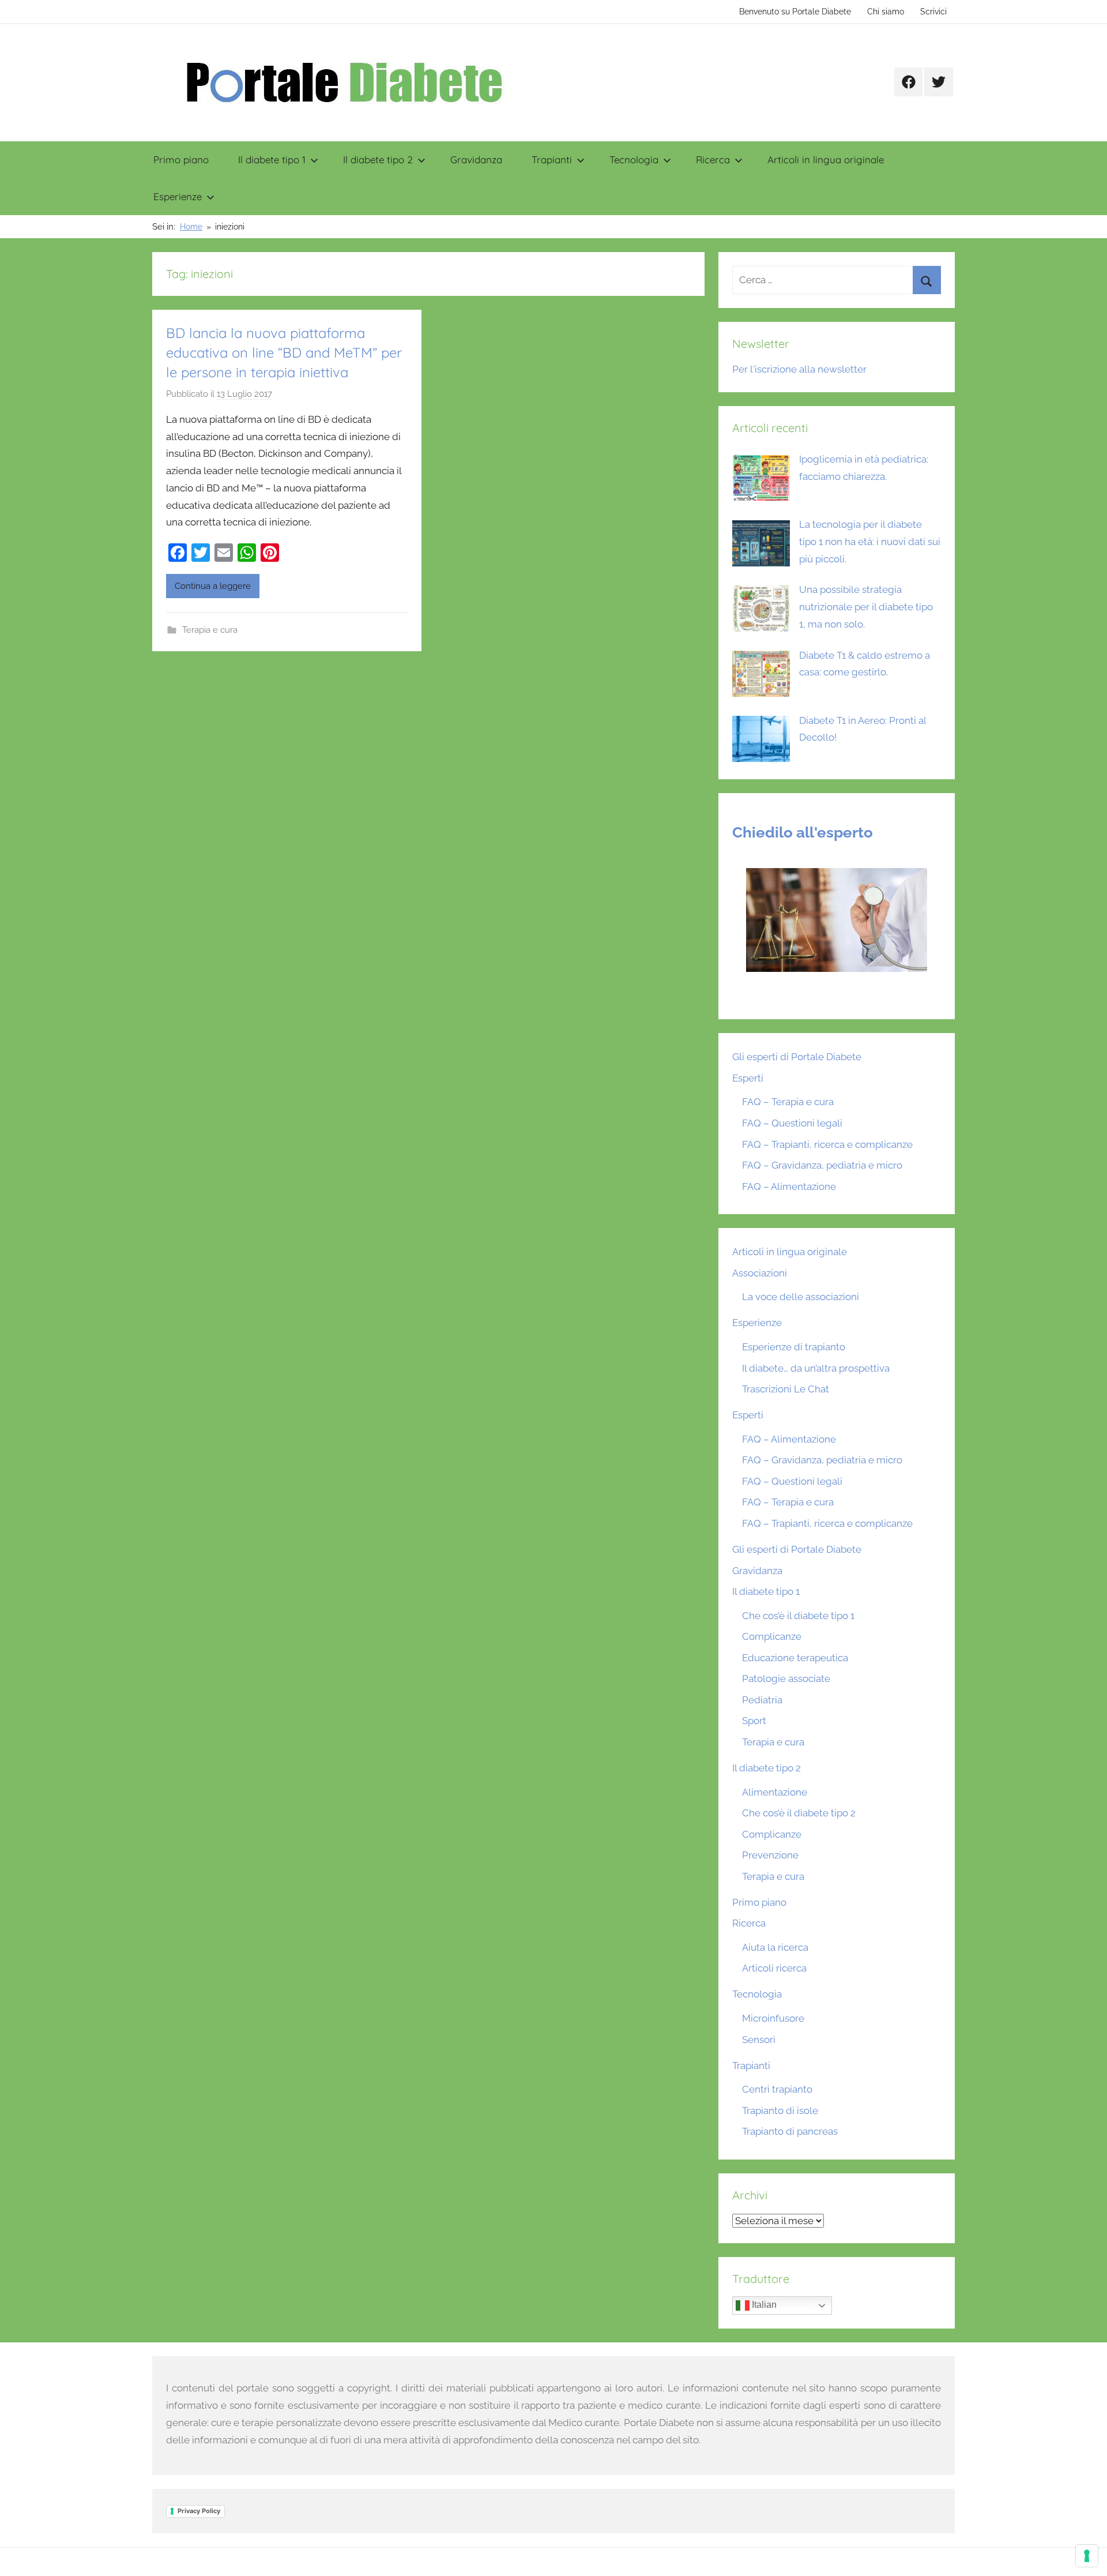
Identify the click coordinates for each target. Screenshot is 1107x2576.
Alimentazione (775, 1792)
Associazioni (760, 1273)
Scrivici (933, 12)
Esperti (748, 1078)
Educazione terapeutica (795, 1658)
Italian (763, 2305)
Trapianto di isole (780, 2111)
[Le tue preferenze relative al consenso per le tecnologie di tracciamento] (1087, 2556)
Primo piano (181, 159)
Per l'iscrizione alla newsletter (799, 369)
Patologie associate (786, 1678)
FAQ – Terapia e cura (788, 1102)
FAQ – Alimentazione (789, 1186)
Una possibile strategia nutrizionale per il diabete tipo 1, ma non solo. (866, 607)
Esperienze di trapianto (794, 1347)
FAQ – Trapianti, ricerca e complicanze (827, 1144)
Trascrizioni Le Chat (786, 1389)
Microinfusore (773, 2018)
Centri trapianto (777, 2089)
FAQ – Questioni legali (792, 1123)
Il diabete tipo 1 (272, 159)
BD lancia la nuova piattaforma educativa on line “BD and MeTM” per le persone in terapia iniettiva (284, 352)
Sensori (759, 2040)
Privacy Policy (199, 2511)
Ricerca (713, 159)
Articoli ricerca (774, 1968)
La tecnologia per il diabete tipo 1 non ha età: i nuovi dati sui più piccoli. (870, 542)
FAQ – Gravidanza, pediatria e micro (822, 1165)
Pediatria (762, 1700)
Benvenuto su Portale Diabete (795, 12)
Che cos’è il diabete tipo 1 (798, 1616)
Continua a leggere (213, 586)
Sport (754, 1721)
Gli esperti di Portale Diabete (797, 1057)
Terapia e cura (210, 630)
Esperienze (178, 196)
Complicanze (772, 1636)
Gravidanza (476, 159)
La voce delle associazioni (801, 1297)
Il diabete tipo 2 (378, 159)
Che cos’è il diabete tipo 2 (799, 1813)
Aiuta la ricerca (775, 1947)
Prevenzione (770, 1855)
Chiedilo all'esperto (803, 832)
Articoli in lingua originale (826, 159)
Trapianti (552, 159)
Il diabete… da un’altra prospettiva (816, 1368)
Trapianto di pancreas (790, 2131)
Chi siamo (886, 12)
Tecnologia (634, 159)
